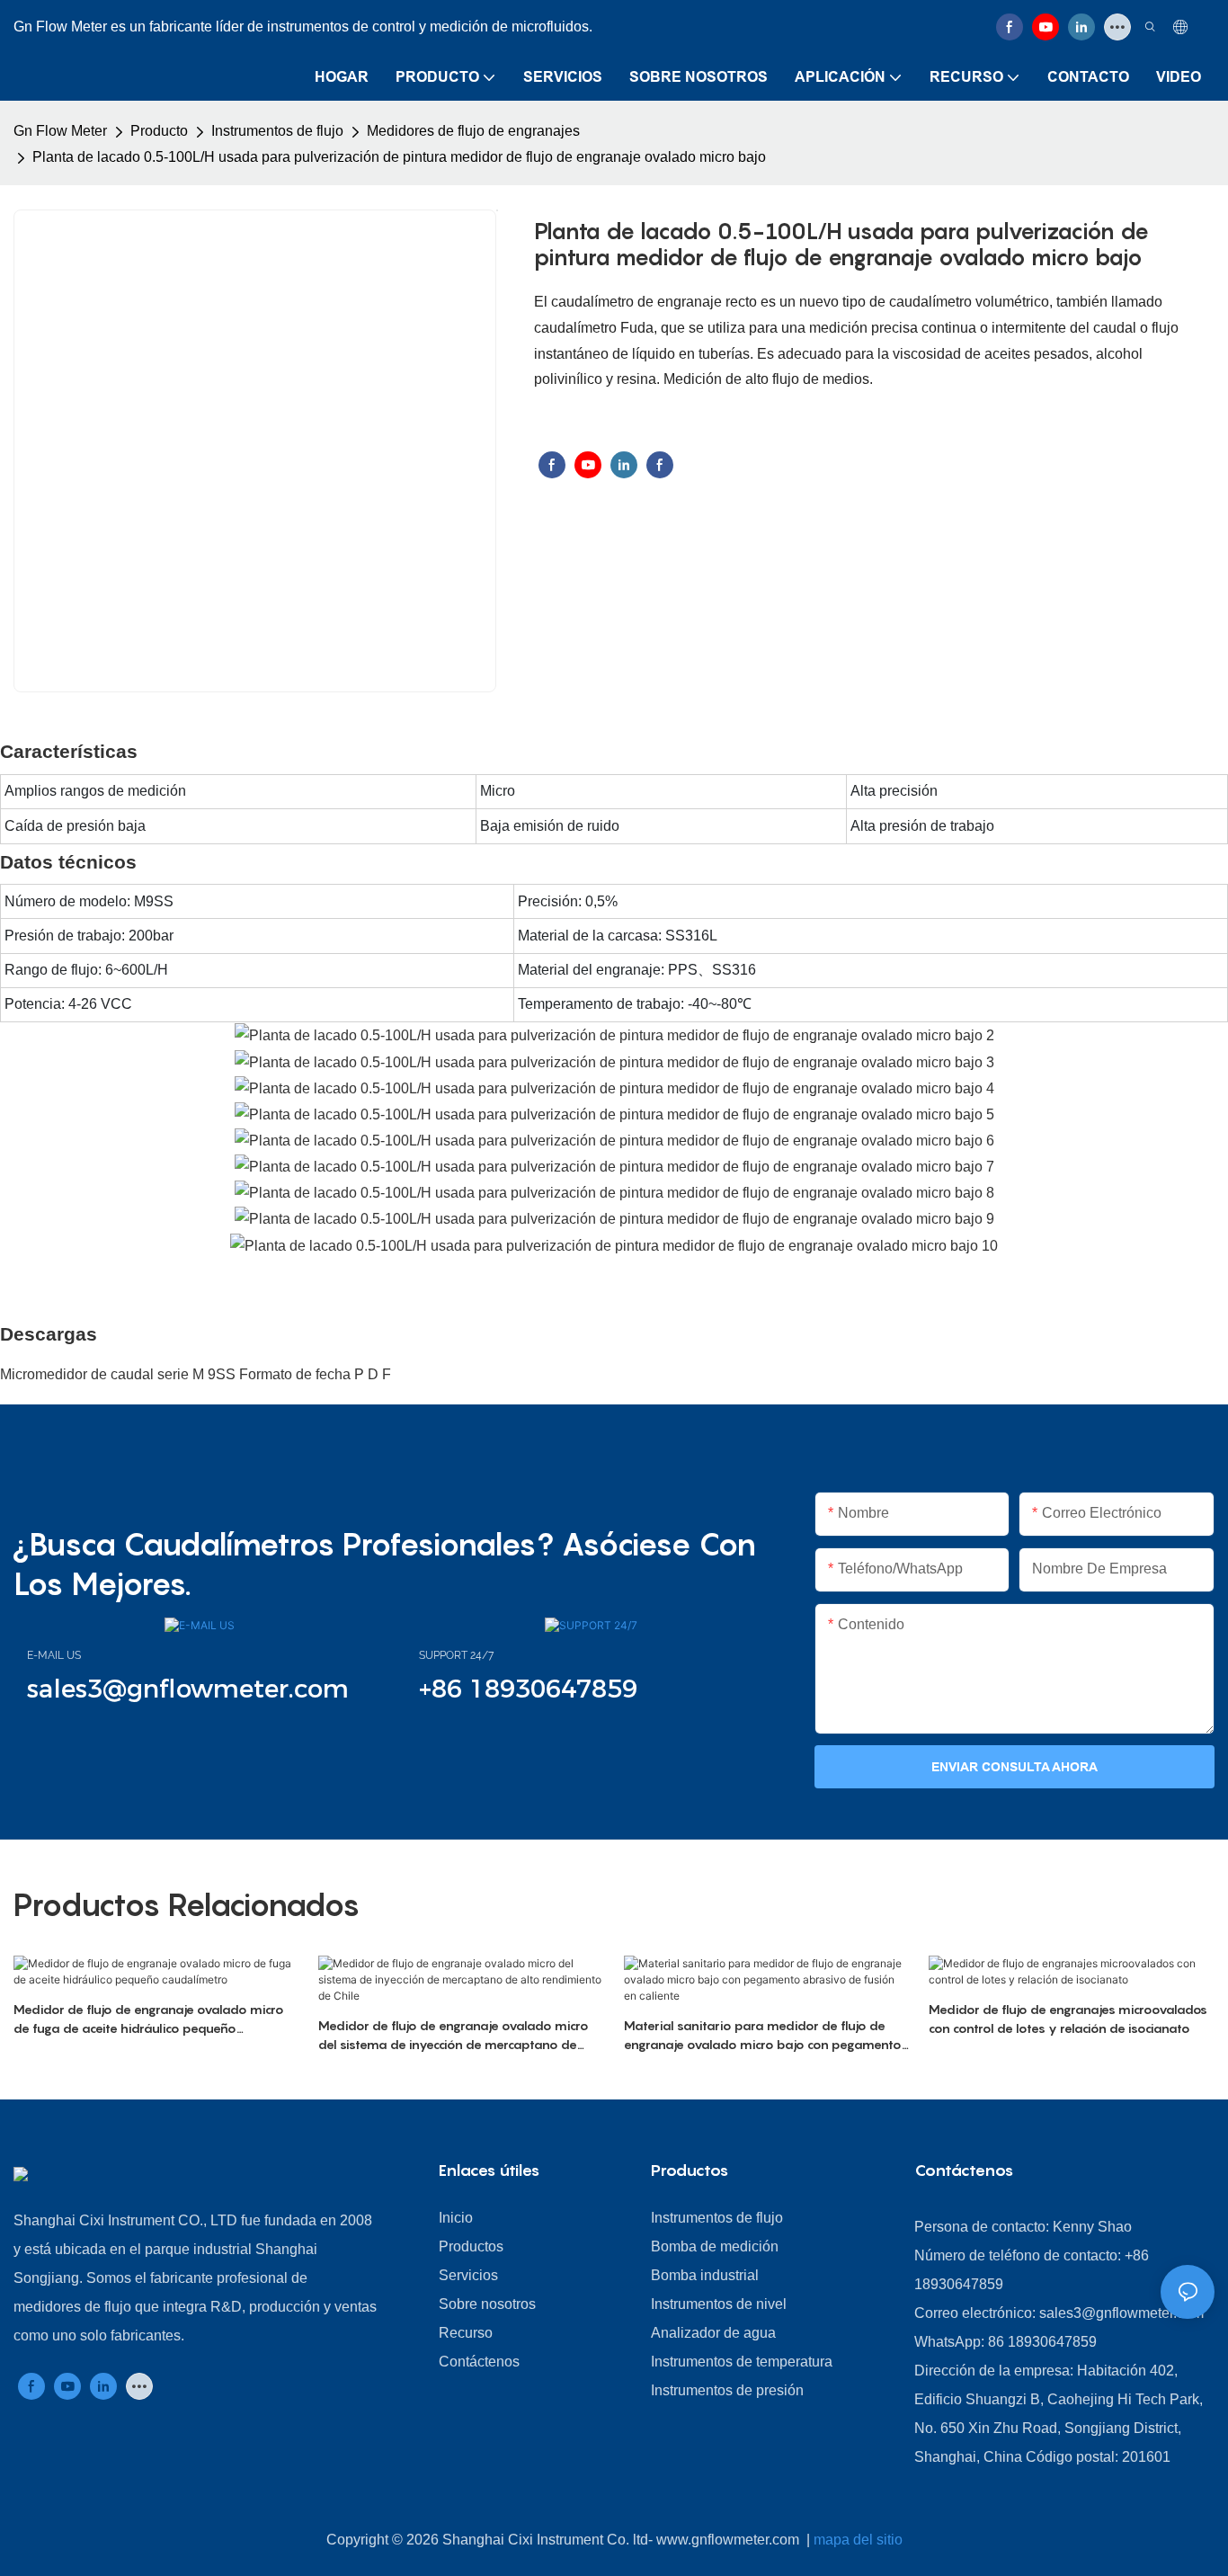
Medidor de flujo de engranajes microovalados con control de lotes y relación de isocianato (1068, 2019)
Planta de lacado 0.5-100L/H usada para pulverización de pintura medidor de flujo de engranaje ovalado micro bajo (399, 157)
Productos (471, 2246)
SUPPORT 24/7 (456, 1655)
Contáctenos (479, 2362)
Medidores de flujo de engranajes (473, 131)
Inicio (456, 2218)
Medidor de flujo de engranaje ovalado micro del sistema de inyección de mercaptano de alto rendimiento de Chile (454, 2036)
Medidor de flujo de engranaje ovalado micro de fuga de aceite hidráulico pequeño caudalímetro (149, 2019)
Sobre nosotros (487, 2304)
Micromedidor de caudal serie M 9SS (120, 1374)
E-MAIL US (54, 1655)
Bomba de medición (715, 2246)
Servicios (468, 2275)
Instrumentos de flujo (277, 131)
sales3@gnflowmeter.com (1121, 2313)
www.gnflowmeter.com (730, 2540)
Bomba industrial (705, 2275)
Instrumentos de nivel (719, 2304)
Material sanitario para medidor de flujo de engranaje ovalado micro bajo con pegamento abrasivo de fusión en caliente (763, 2036)
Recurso (466, 2333)
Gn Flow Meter (60, 131)
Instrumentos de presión (727, 2390)
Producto (159, 131)
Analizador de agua (713, 2333)
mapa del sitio (858, 2540)
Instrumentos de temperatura (742, 2362)
